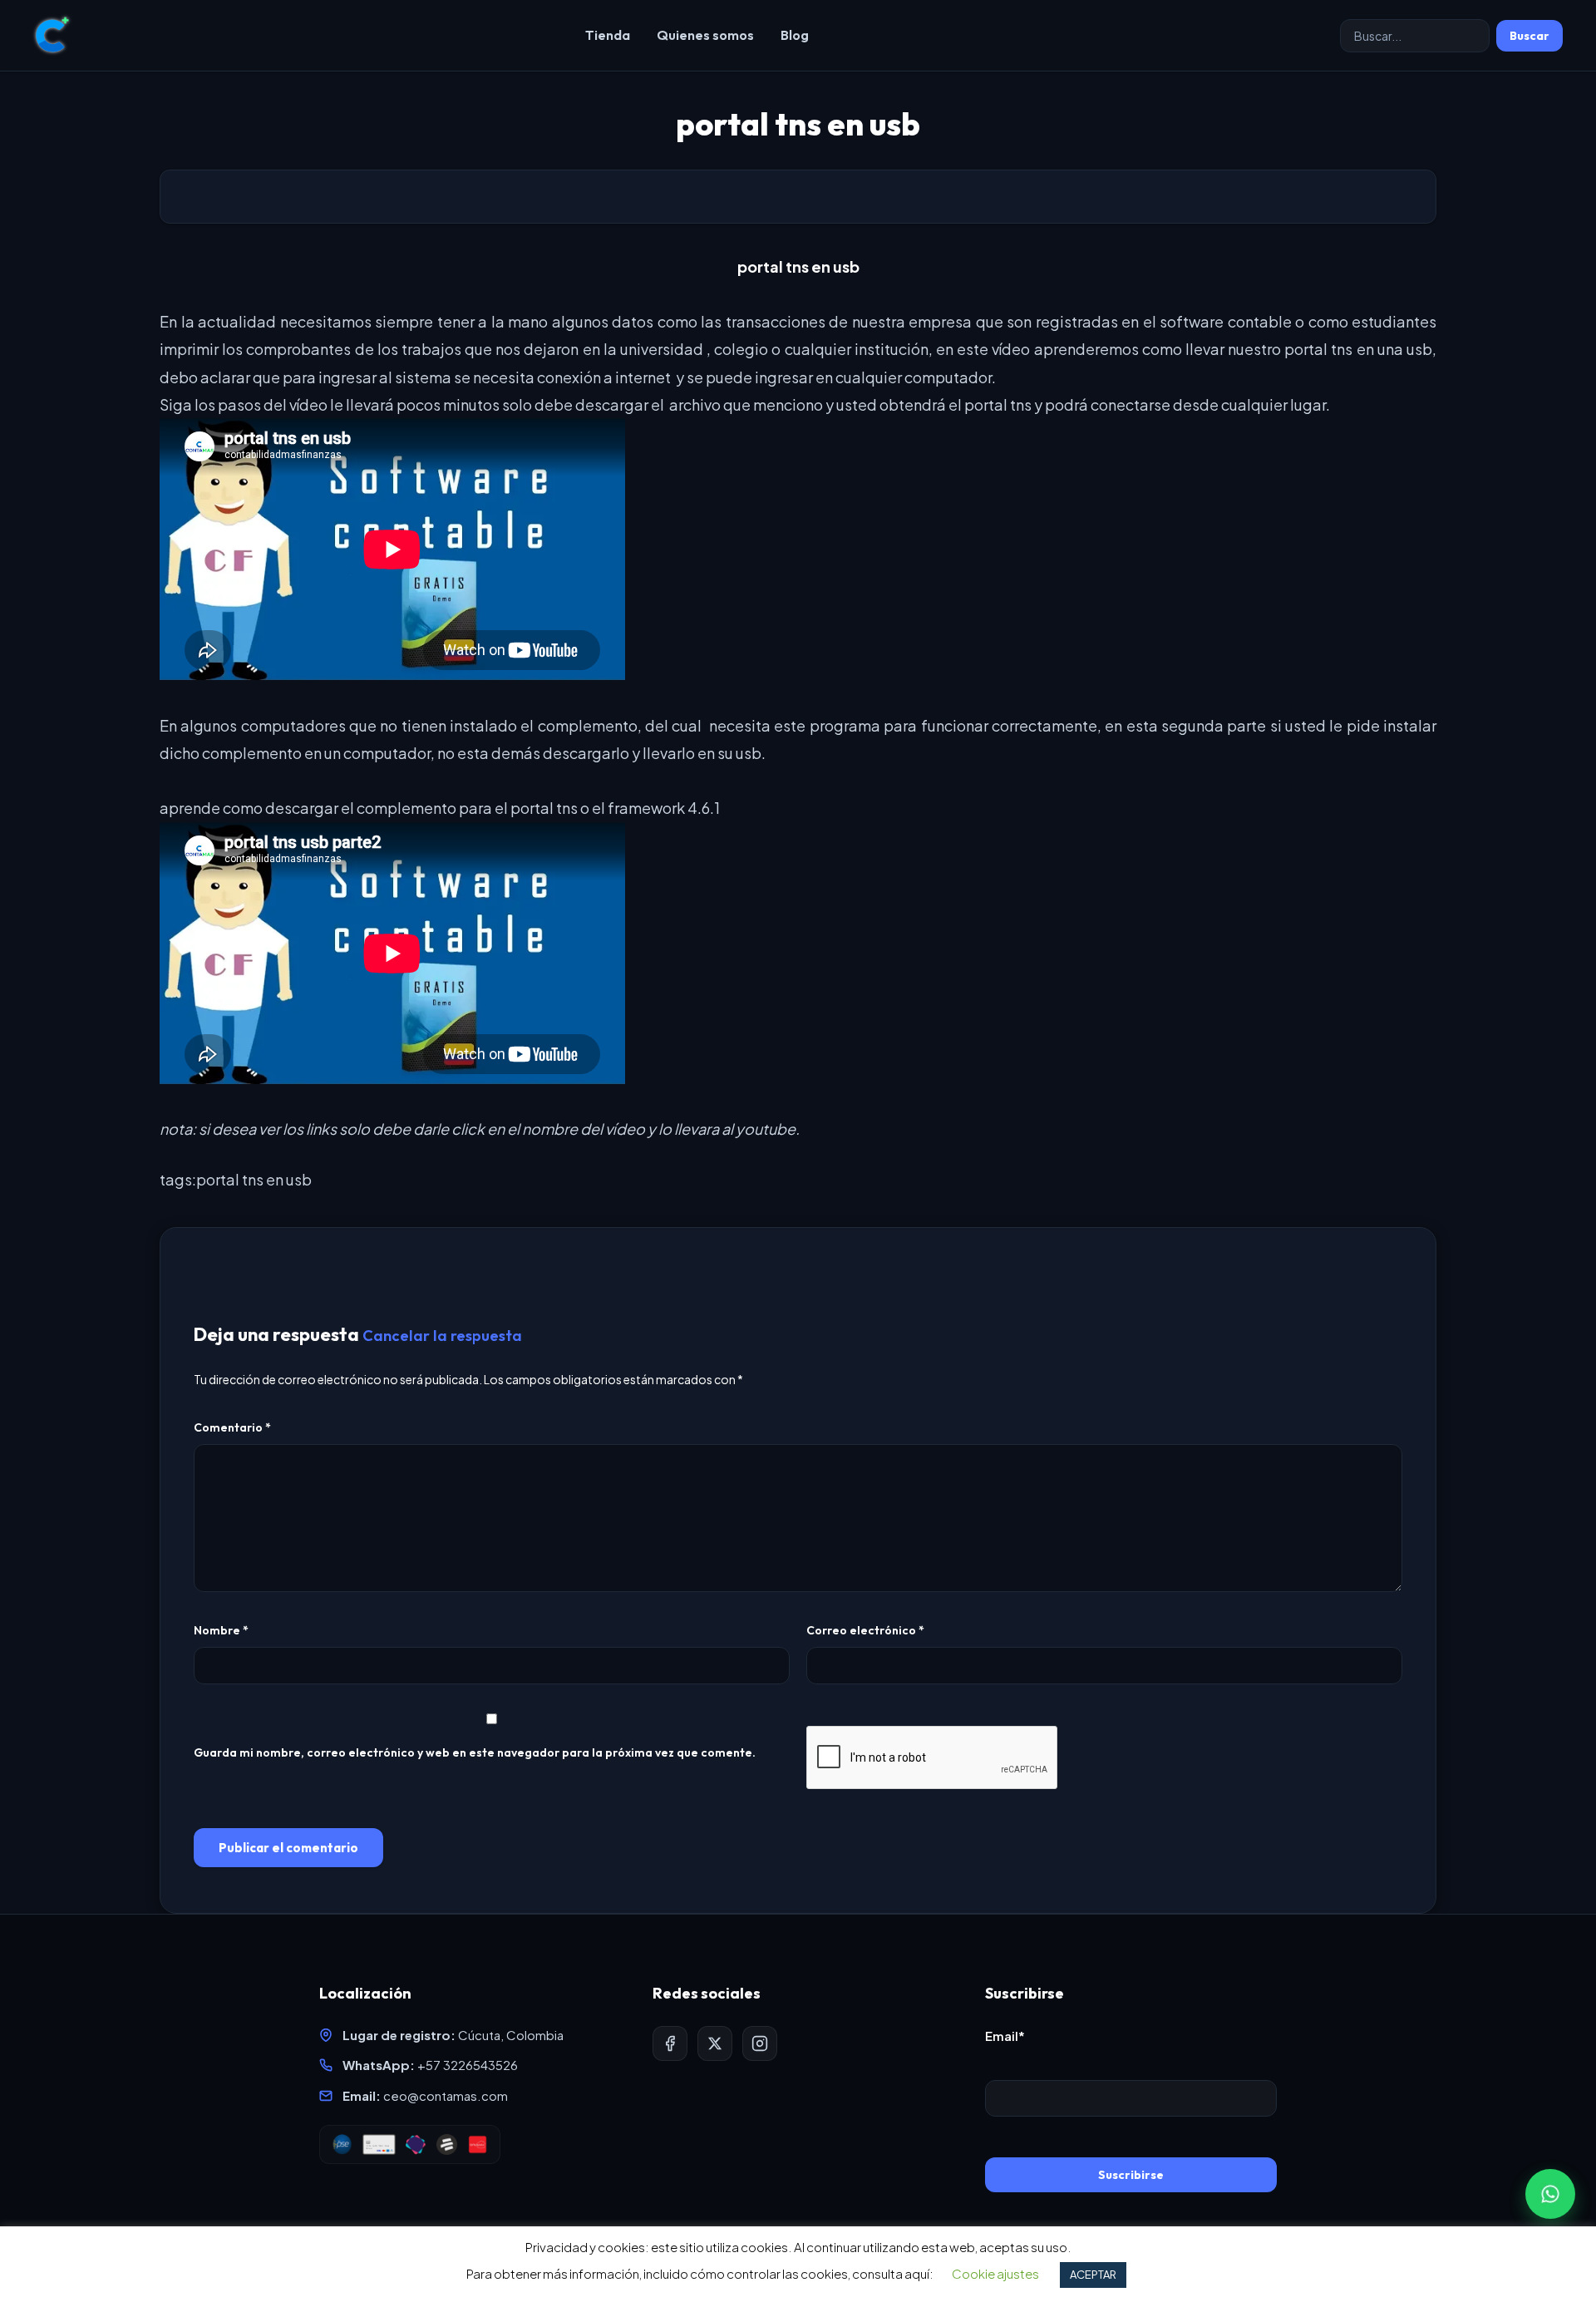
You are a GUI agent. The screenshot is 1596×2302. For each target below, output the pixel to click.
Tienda (608, 35)
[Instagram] (760, 2043)
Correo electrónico (865, 1630)
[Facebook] (670, 2043)
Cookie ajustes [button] (995, 2273)
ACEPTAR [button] (1093, 2275)
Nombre (221, 1630)
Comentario (232, 1427)
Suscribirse (1131, 2175)
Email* (1005, 2036)
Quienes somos (705, 35)
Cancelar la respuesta (442, 1336)
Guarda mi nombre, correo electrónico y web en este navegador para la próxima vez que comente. (475, 1752)
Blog (795, 35)
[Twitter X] (715, 2043)
